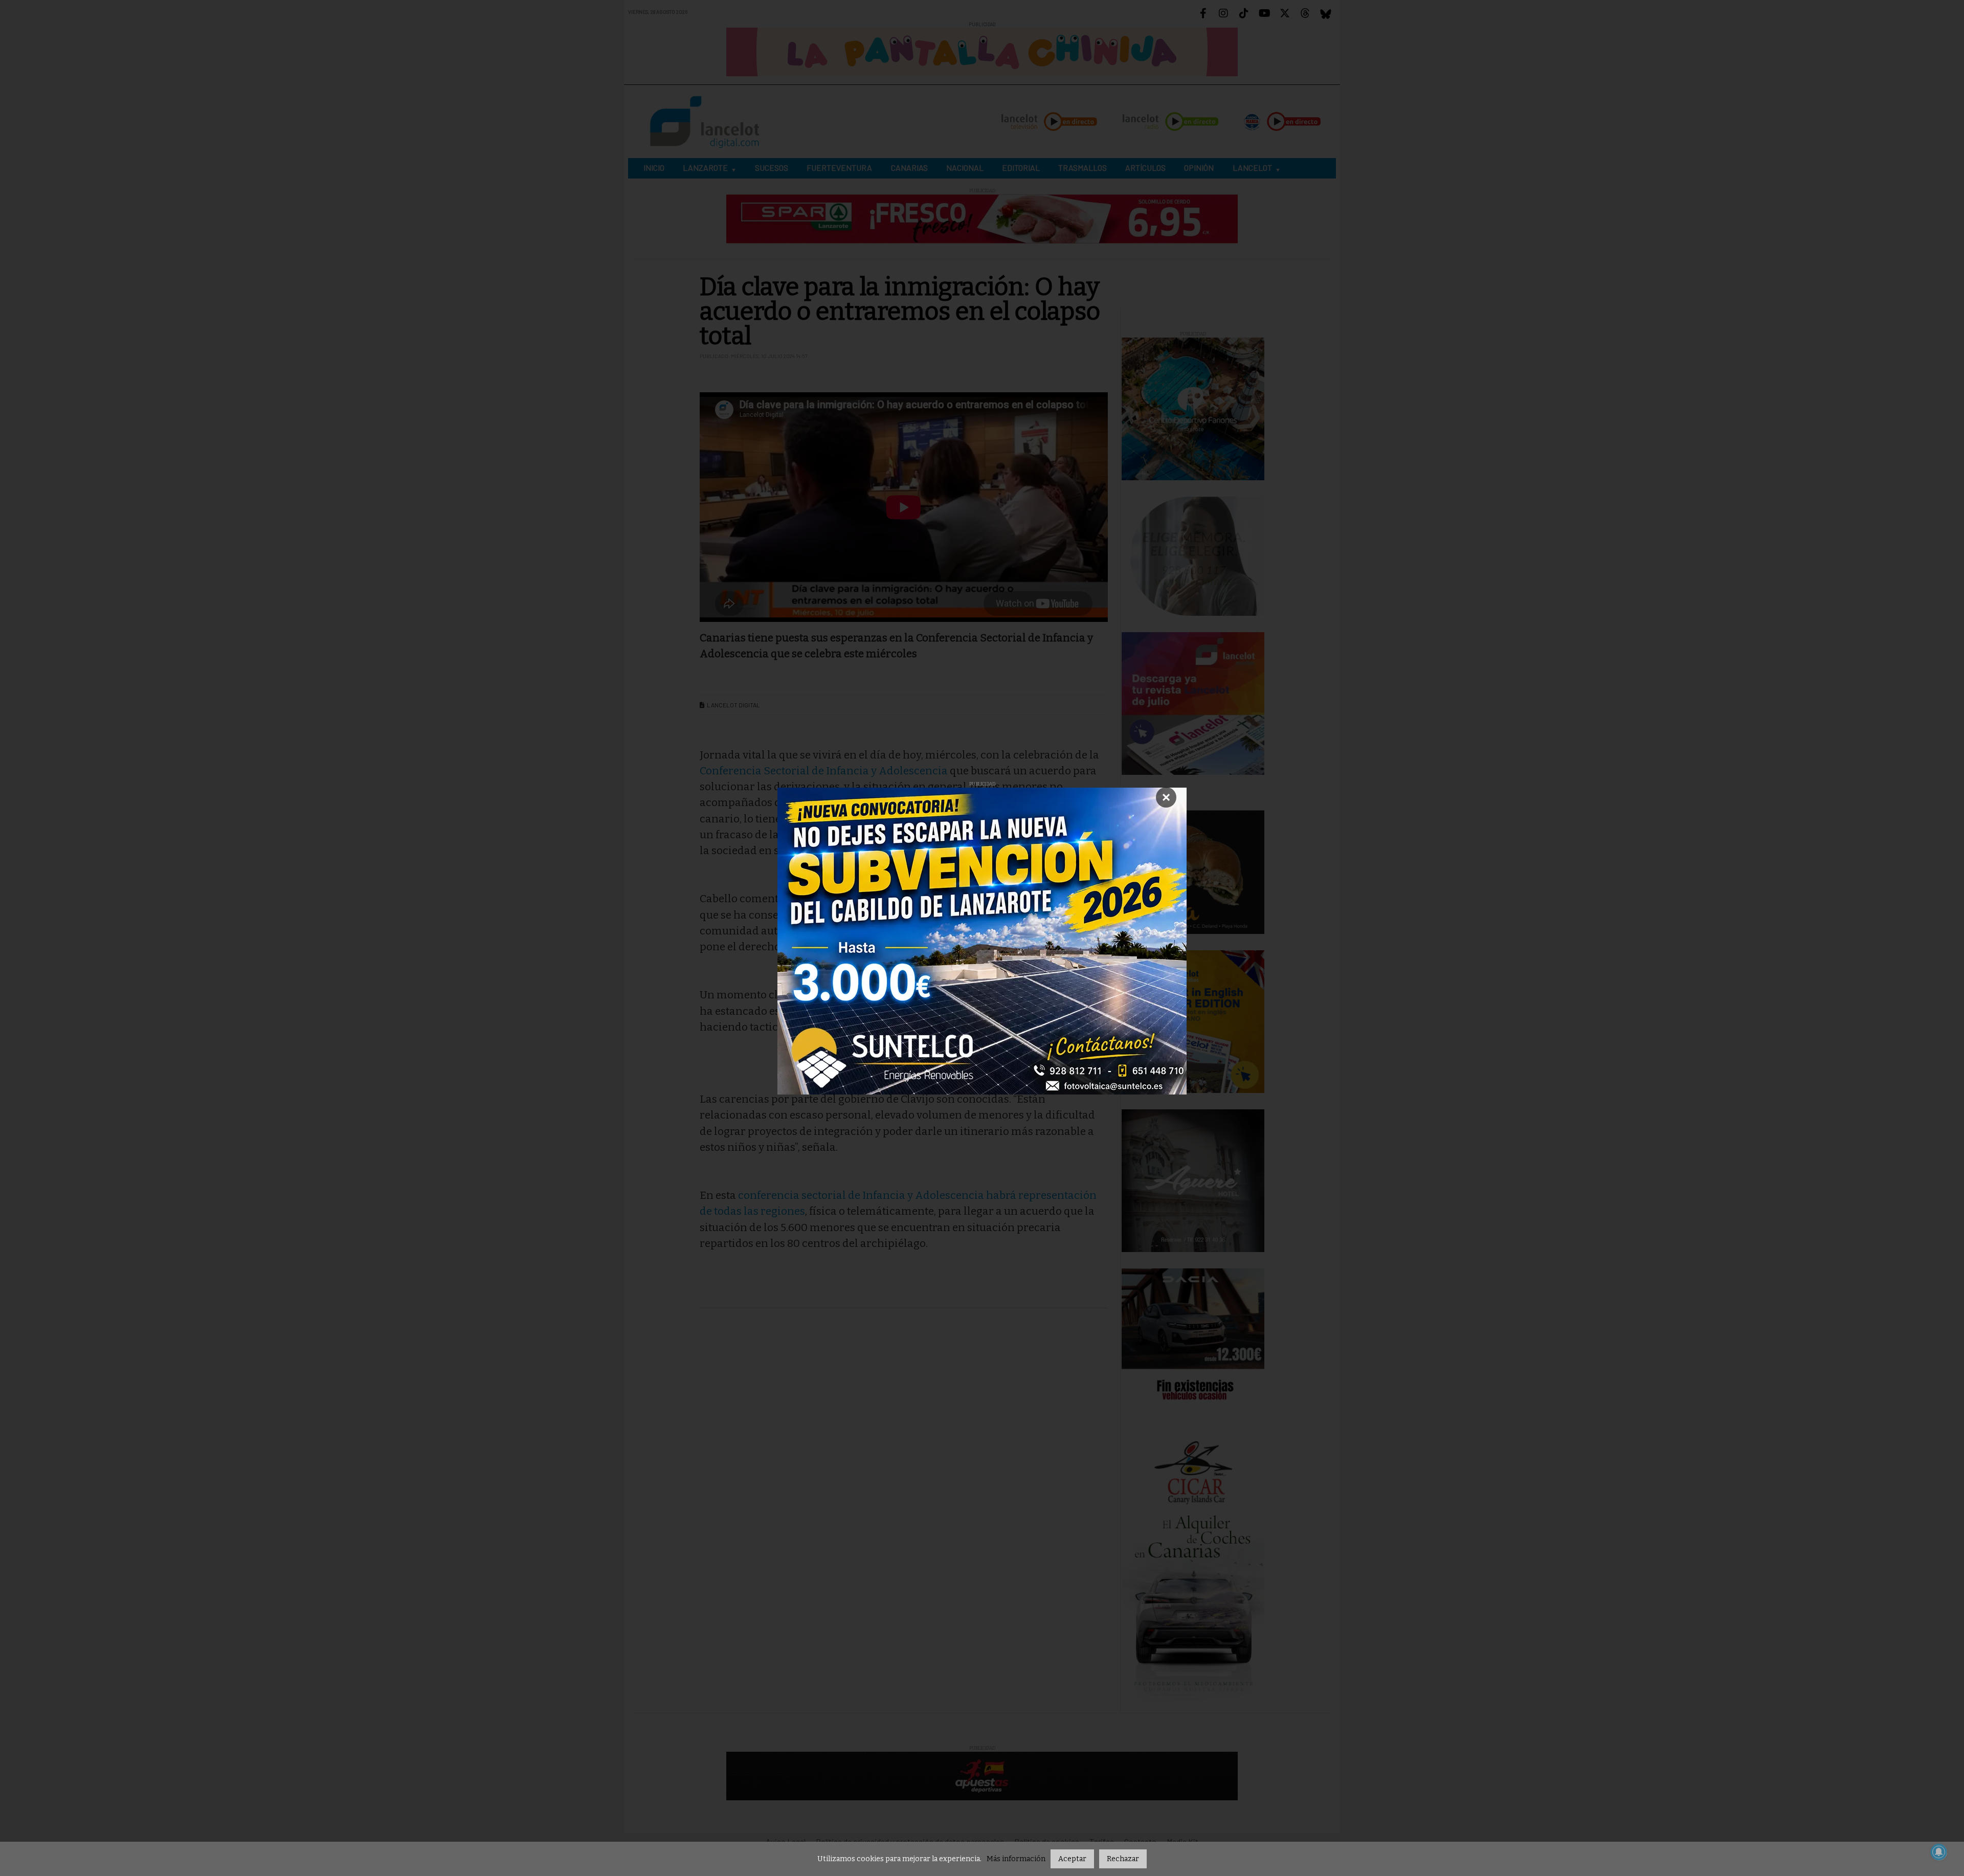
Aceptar (1072, 1859)
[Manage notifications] (1939, 1852)
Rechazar (1123, 1859)
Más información (1016, 1859)
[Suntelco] (982, 941)
